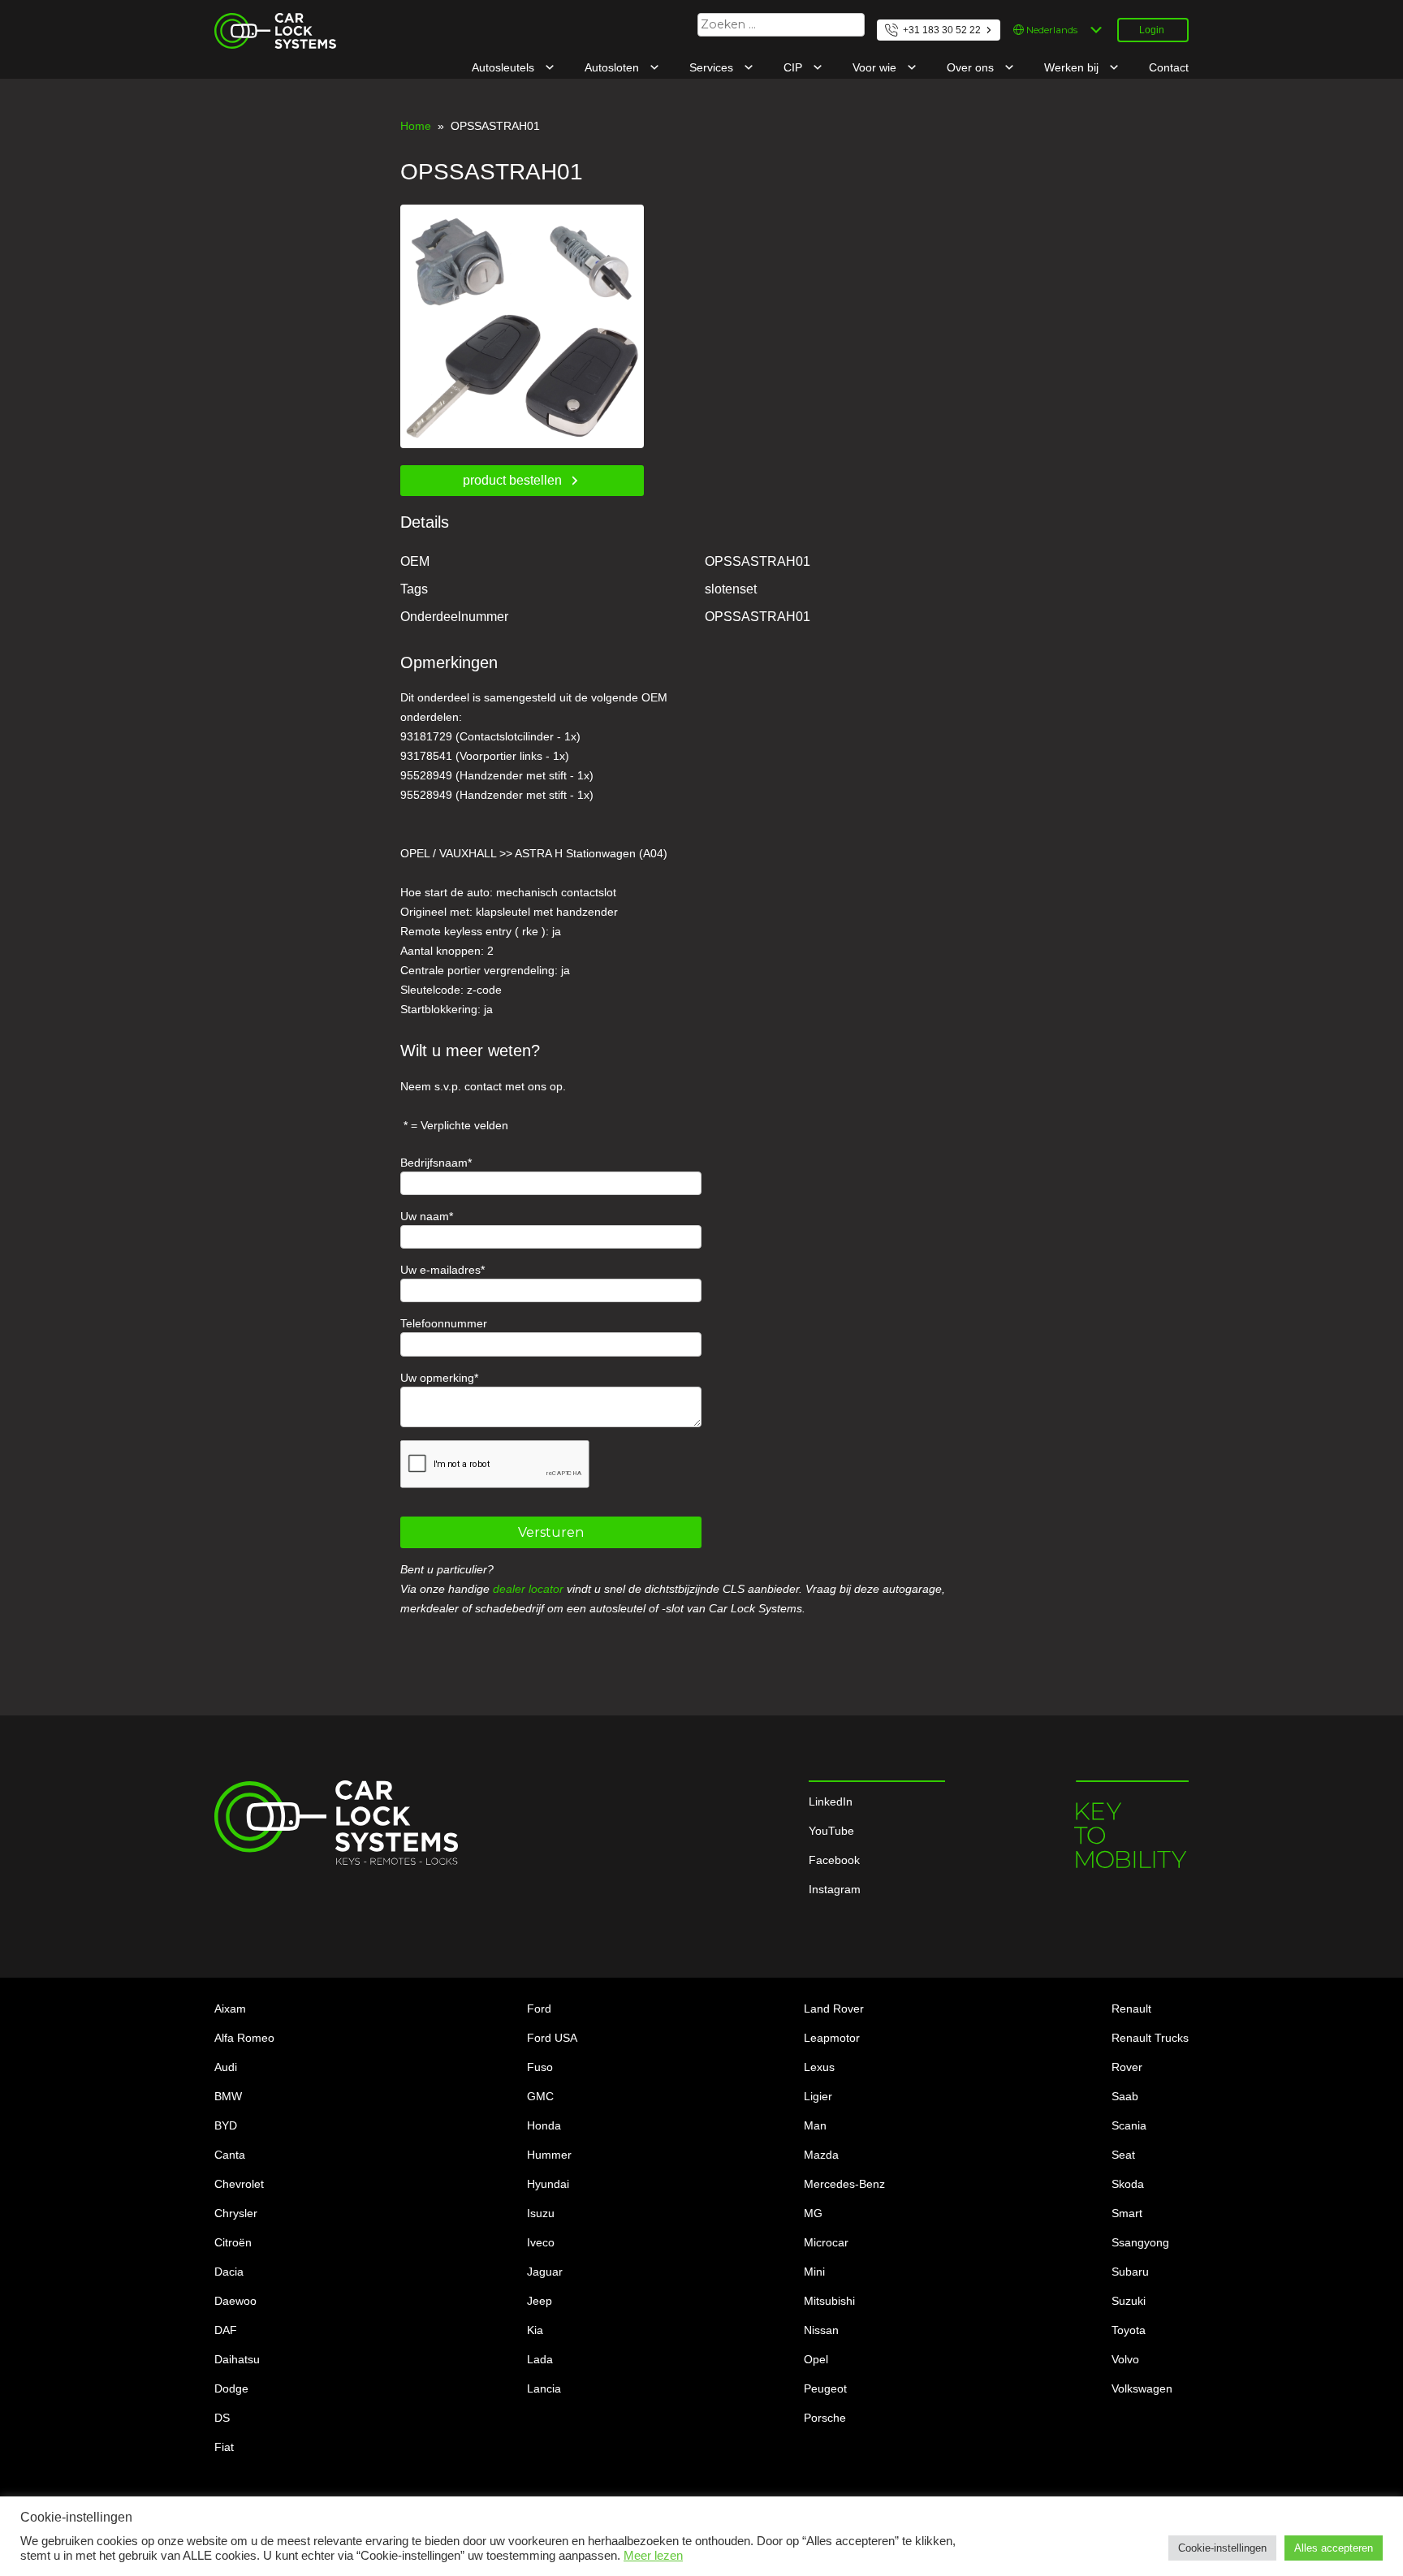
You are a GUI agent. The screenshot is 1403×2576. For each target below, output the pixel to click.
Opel (816, 2359)
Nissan (821, 2330)
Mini (814, 2272)
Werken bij (1073, 67)
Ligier (818, 2096)
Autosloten (613, 67)
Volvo (1125, 2359)
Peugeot (825, 2388)
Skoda (1128, 2184)
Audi (226, 2067)
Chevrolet (239, 2184)
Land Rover (834, 2009)
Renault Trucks (1150, 2038)
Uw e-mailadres (440, 1270)
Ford (539, 2009)
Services (713, 67)
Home (416, 126)
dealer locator (528, 1589)
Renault (1131, 2009)
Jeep (540, 2301)
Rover (1127, 2067)
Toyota (1129, 2330)
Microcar (826, 2242)
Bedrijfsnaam (434, 1163)
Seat (1123, 2155)
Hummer (549, 2155)
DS (222, 2418)
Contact (1169, 67)
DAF (226, 2330)
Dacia (229, 2272)
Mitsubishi (829, 2301)
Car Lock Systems (261, 23)
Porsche (825, 2418)
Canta (230, 2155)
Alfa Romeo (244, 2038)
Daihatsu (237, 2359)
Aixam (230, 2009)
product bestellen (512, 480)
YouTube (831, 1831)
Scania (1129, 2125)
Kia (535, 2330)
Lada (540, 2359)
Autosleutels (505, 67)
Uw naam (425, 1216)
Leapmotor (832, 2038)
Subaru (1130, 2272)
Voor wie (876, 67)
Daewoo (235, 2301)
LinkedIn (831, 1801)
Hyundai (548, 2184)
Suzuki (1129, 2301)
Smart (1127, 2213)
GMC (540, 2096)
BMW (228, 2096)
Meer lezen (653, 2556)
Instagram (835, 1889)
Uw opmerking (437, 1378)
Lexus (819, 2067)
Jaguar (545, 2272)
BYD (226, 2125)
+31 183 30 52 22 (942, 30)
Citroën (233, 2242)
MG (813, 2213)
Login (1152, 30)
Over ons (972, 67)
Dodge (231, 2388)
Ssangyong (1140, 2242)
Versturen (551, 1532)
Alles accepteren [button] (1334, 2548)
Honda (544, 2125)
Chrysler (236, 2213)
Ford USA (552, 2038)
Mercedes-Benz (844, 2184)
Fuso (540, 2067)
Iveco (541, 2242)
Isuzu (541, 2213)
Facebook (834, 1860)
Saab (1125, 2096)
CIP (794, 67)
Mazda (821, 2155)
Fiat (224, 2447)
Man (815, 2125)
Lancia (544, 2388)
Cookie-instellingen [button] (1222, 2548)
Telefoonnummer (444, 1323)
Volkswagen (1142, 2388)
